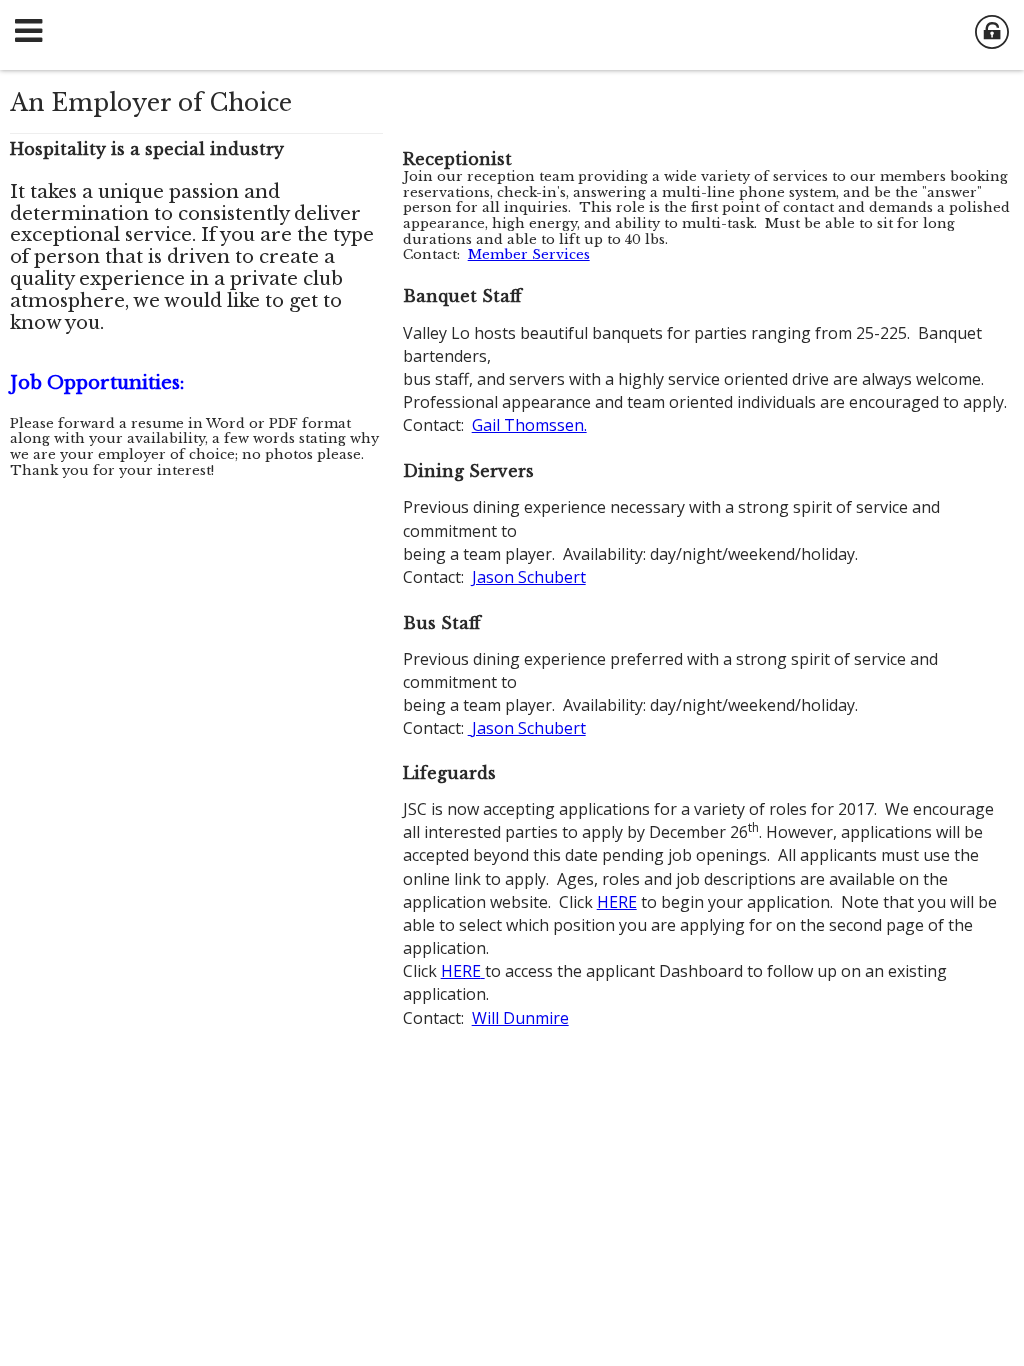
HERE (617, 902)
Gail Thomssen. (529, 425)
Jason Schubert (529, 577)
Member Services (529, 254)
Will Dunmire (520, 1018)
